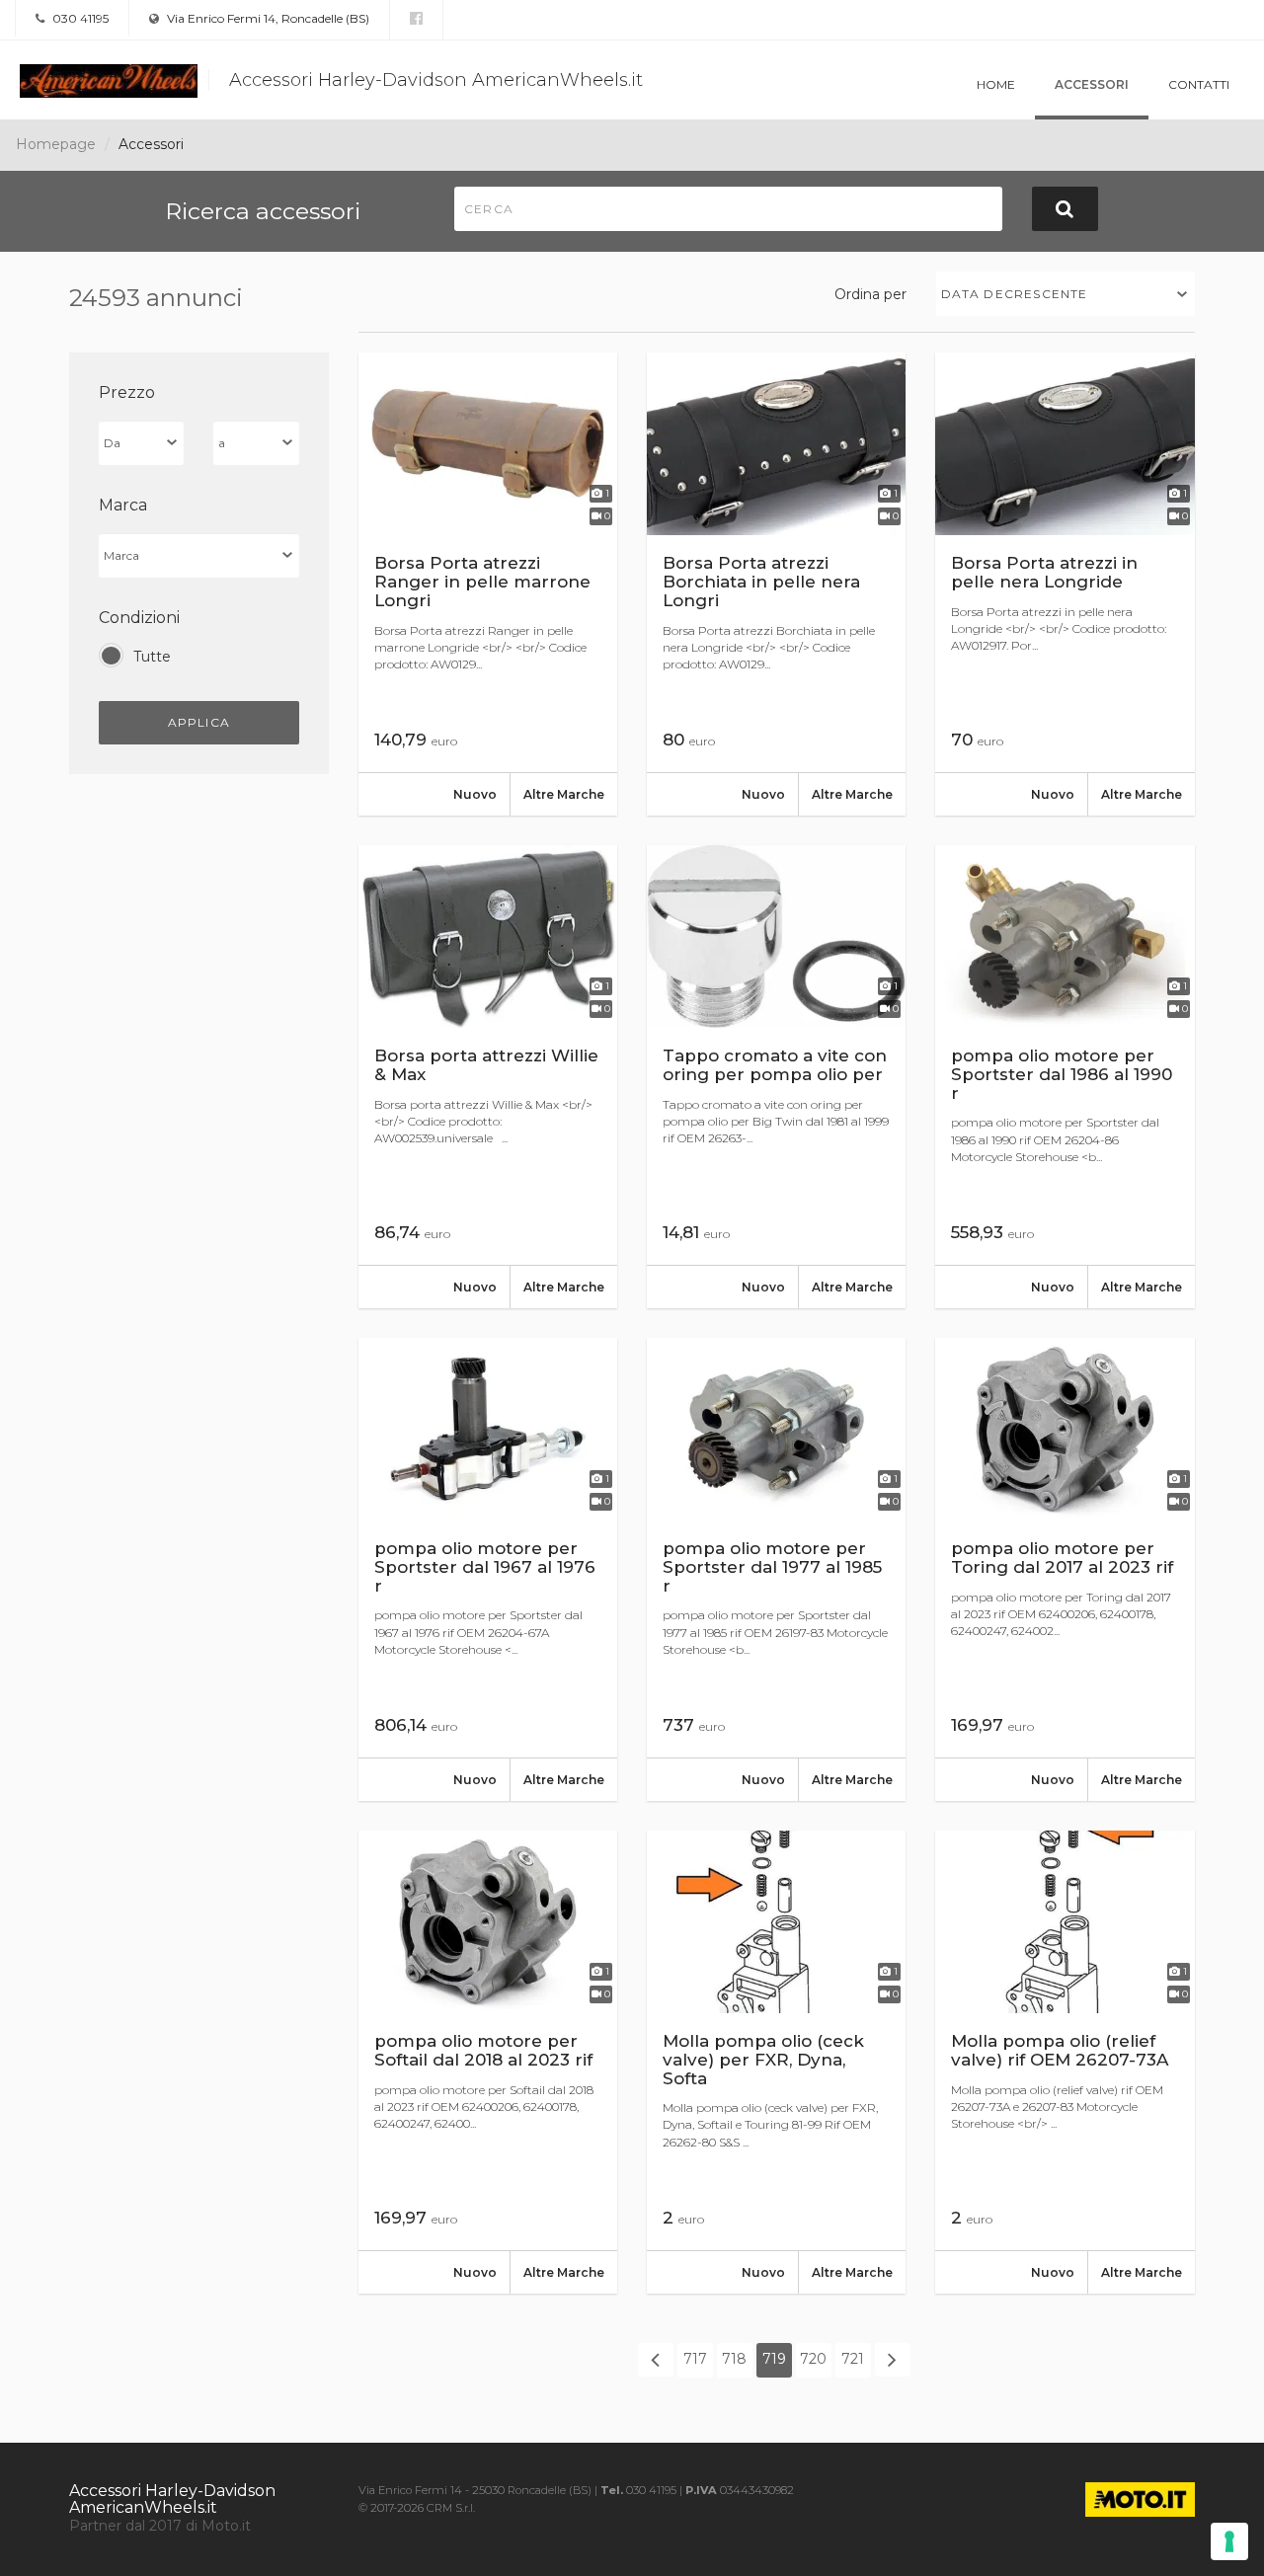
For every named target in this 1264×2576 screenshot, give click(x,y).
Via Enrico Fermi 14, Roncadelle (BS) (267, 18)
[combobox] (1066, 294)
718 (734, 2359)
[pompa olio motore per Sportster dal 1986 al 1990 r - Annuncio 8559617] (1065, 1077)
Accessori (1092, 84)
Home (996, 84)
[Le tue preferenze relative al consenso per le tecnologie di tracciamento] (1229, 2541)
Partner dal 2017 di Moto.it (160, 2526)
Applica (199, 722)
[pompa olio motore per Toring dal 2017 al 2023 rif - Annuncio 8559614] (1065, 1569)
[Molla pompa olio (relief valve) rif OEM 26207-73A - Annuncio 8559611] (1065, 2062)
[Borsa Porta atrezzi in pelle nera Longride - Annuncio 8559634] (1065, 584)
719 (774, 2359)
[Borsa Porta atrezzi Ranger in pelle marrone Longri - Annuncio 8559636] (488, 584)
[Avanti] (893, 2360)
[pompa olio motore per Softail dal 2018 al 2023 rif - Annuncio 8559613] (488, 2062)
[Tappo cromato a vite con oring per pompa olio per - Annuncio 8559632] (776, 1077)
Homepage (56, 144)
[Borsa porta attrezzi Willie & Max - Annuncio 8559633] (488, 1077)
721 (853, 2359)
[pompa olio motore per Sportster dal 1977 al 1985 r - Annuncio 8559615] (776, 1569)
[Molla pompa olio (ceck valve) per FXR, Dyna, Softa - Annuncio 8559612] (776, 2062)
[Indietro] (656, 2360)
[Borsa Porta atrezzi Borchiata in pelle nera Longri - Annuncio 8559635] (776, 584)
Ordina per (870, 294)
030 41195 (79, 18)
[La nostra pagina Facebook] (416, 19)
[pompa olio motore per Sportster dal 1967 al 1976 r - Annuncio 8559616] (488, 1569)
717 (695, 2359)
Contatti (1199, 84)
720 (813, 2359)
